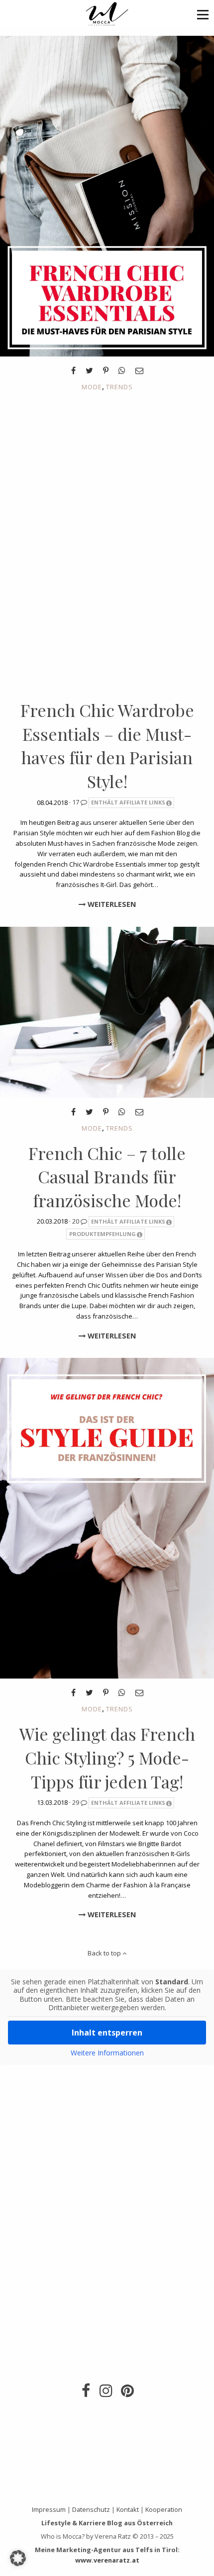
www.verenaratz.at (107, 2560)
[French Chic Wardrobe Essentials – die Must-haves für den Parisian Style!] (107, 195)
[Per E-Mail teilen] (139, 370)
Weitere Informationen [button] (107, 2053)
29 (76, 1802)
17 (76, 802)
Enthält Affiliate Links (128, 802)
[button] (203, 14)
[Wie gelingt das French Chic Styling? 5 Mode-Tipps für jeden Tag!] (107, 1517)
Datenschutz (91, 2509)
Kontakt (128, 2509)
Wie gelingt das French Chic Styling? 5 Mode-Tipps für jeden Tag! (107, 1757)
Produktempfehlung (103, 1234)
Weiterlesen (111, 904)
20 (76, 1221)
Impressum (49, 2509)
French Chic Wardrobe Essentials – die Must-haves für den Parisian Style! (107, 746)
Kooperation (164, 2509)
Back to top (105, 1953)
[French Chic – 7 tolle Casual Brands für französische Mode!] (107, 1011)
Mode (92, 387)
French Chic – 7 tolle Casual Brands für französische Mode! (107, 1177)
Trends (119, 387)
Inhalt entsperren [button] (107, 2033)
